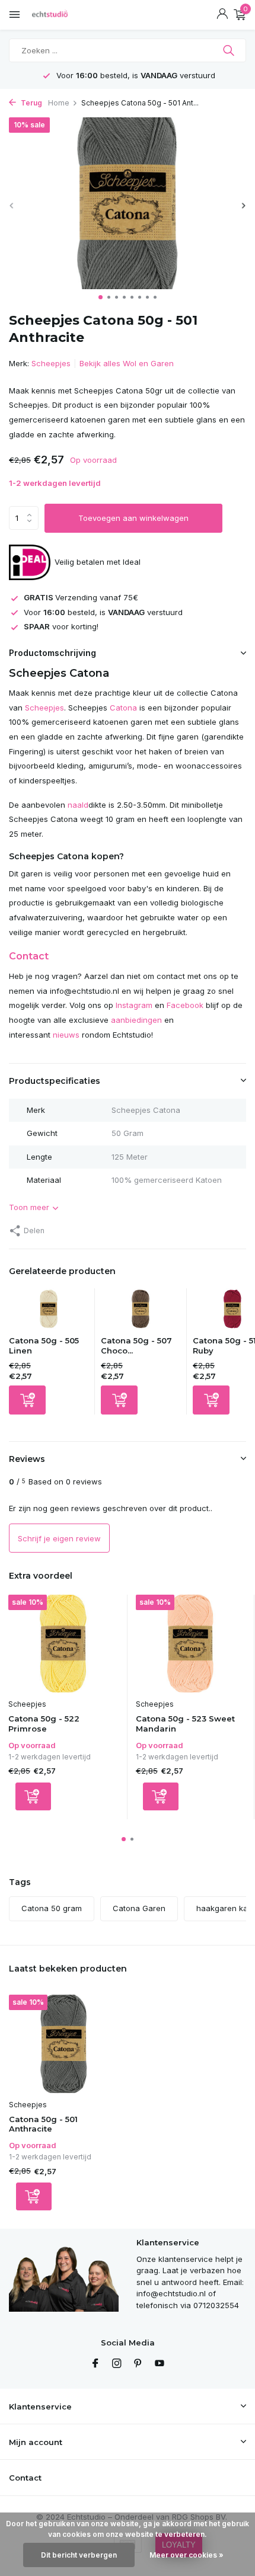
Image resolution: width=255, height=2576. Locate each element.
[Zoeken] (230, 50)
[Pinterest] (138, 2364)
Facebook (185, 1005)
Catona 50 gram (52, 1908)
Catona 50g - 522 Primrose (44, 1724)
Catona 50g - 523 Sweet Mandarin (185, 1724)
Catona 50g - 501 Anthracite (43, 2124)
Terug (31, 103)
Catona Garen (139, 1908)
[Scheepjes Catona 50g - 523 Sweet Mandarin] (191, 1644)
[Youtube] (160, 2364)
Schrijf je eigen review (59, 1538)
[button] (101, 297)
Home (59, 103)
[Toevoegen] (27, 1400)
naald (78, 805)
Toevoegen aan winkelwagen (133, 518)
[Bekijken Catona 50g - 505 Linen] (49, 1312)
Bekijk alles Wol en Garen (127, 363)
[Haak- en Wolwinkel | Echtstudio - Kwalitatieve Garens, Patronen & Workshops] (62, 15)
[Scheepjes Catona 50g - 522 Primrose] (63, 1644)
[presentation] (12, 205)
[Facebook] (95, 2364)
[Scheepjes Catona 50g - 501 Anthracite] (64, 2044)
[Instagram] (117, 2364)
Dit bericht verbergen (79, 2555)
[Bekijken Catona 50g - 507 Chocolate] (141, 1312)
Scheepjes (51, 363)
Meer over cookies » (187, 2555)
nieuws (66, 1035)
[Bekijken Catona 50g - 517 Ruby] (232, 1312)
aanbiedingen (136, 1020)
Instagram (134, 1005)
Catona (123, 708)
